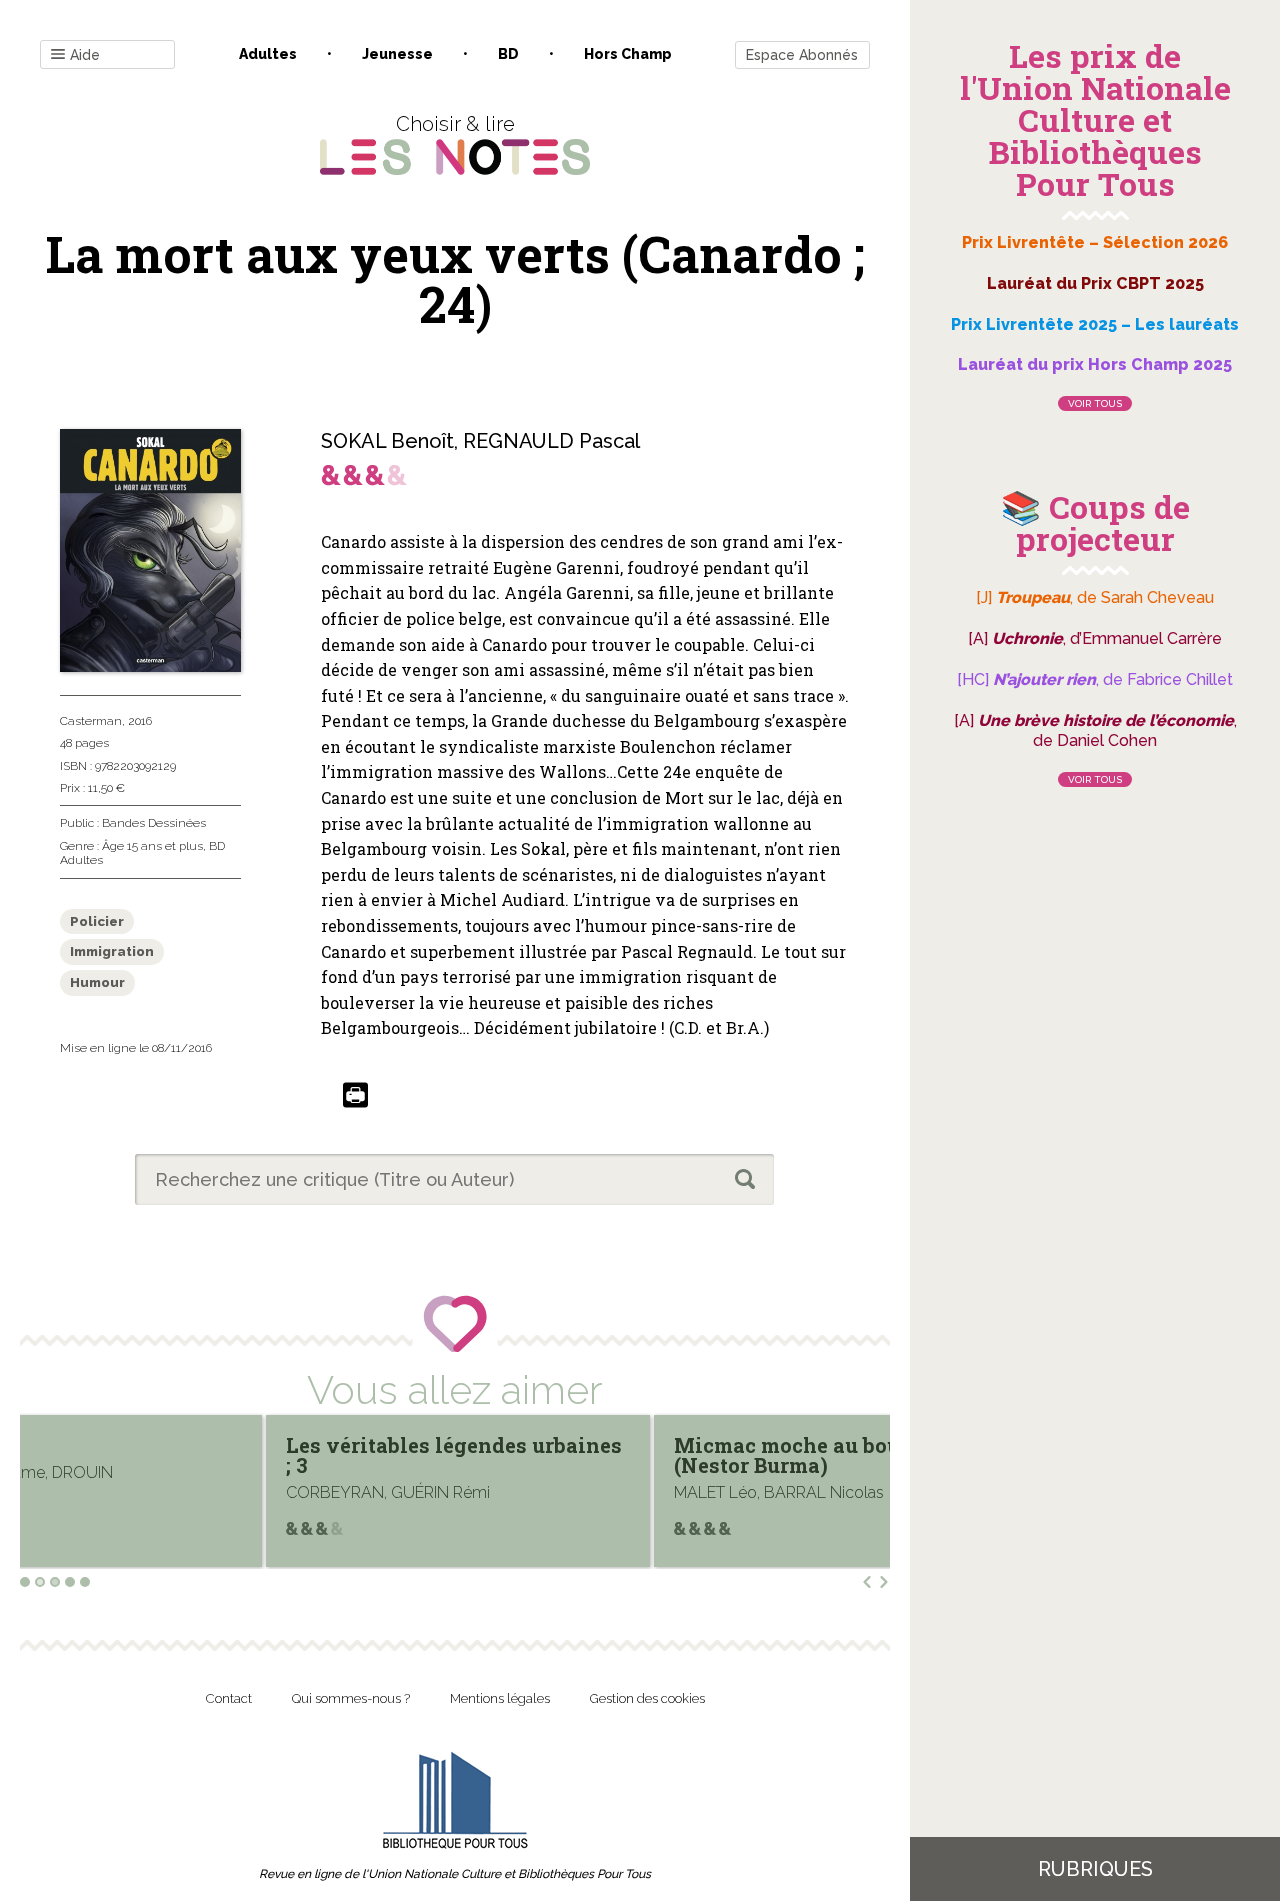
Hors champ (628, 54)
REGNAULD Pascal (551, 441)
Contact (229, 1698)
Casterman (91, 721)
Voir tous (1095, 403)
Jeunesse (397, 54)
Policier (97, 921)
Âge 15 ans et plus (152, 846)
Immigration (112, 951)
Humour (97, 982)
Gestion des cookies (647, 1698)
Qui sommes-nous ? (351, 1698)
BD (508, 54)
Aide (85, 55)
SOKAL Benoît (387, 441)
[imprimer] (355, 1096)
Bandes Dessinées (154, 823)
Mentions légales (500, 1698)
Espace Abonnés (802, 55)
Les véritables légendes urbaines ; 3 (210, 1455)
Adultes (268, 54)
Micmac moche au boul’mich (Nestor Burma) (575, 1455)
